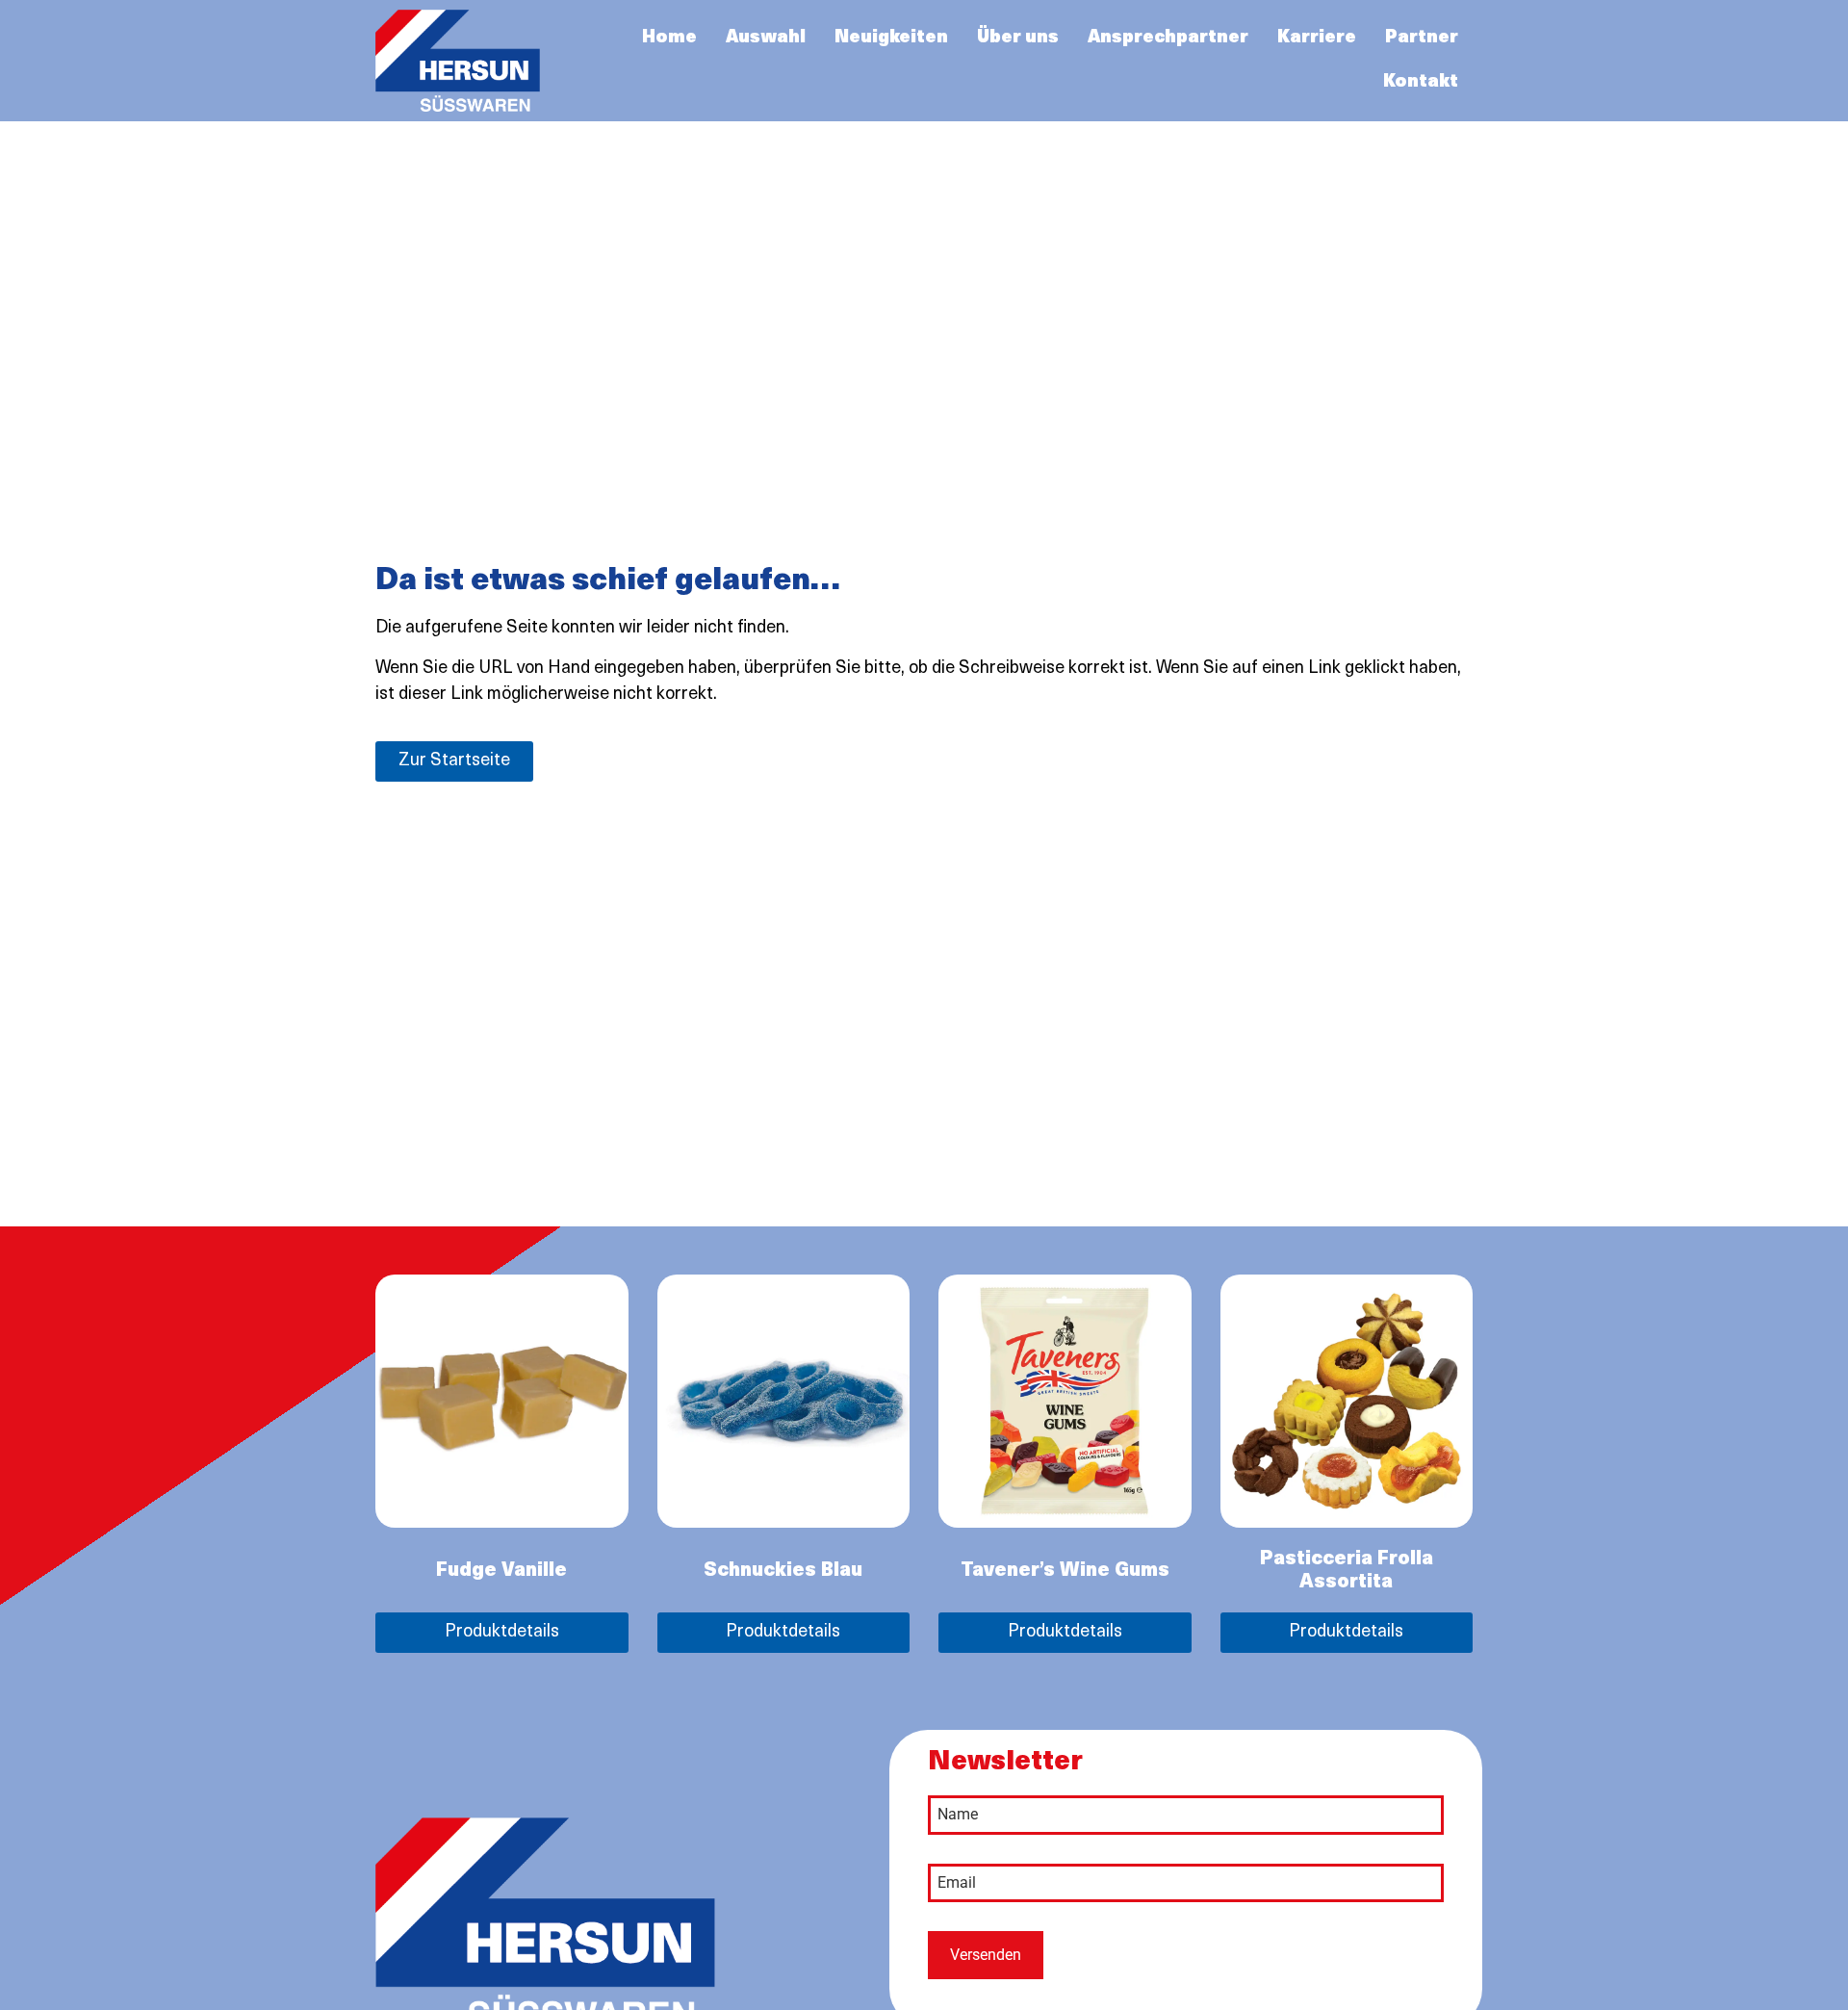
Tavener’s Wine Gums (1065, 1571)
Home (669, 39)
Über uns (1018, 39)
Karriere (1317, 39)
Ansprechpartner (1168, 39)
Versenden (986, 1955)
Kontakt (1421, 83)
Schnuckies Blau (783, 1571)
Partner (1422, 39)
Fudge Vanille (501, 1571)
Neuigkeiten (891, 39)
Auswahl (766, 39)
